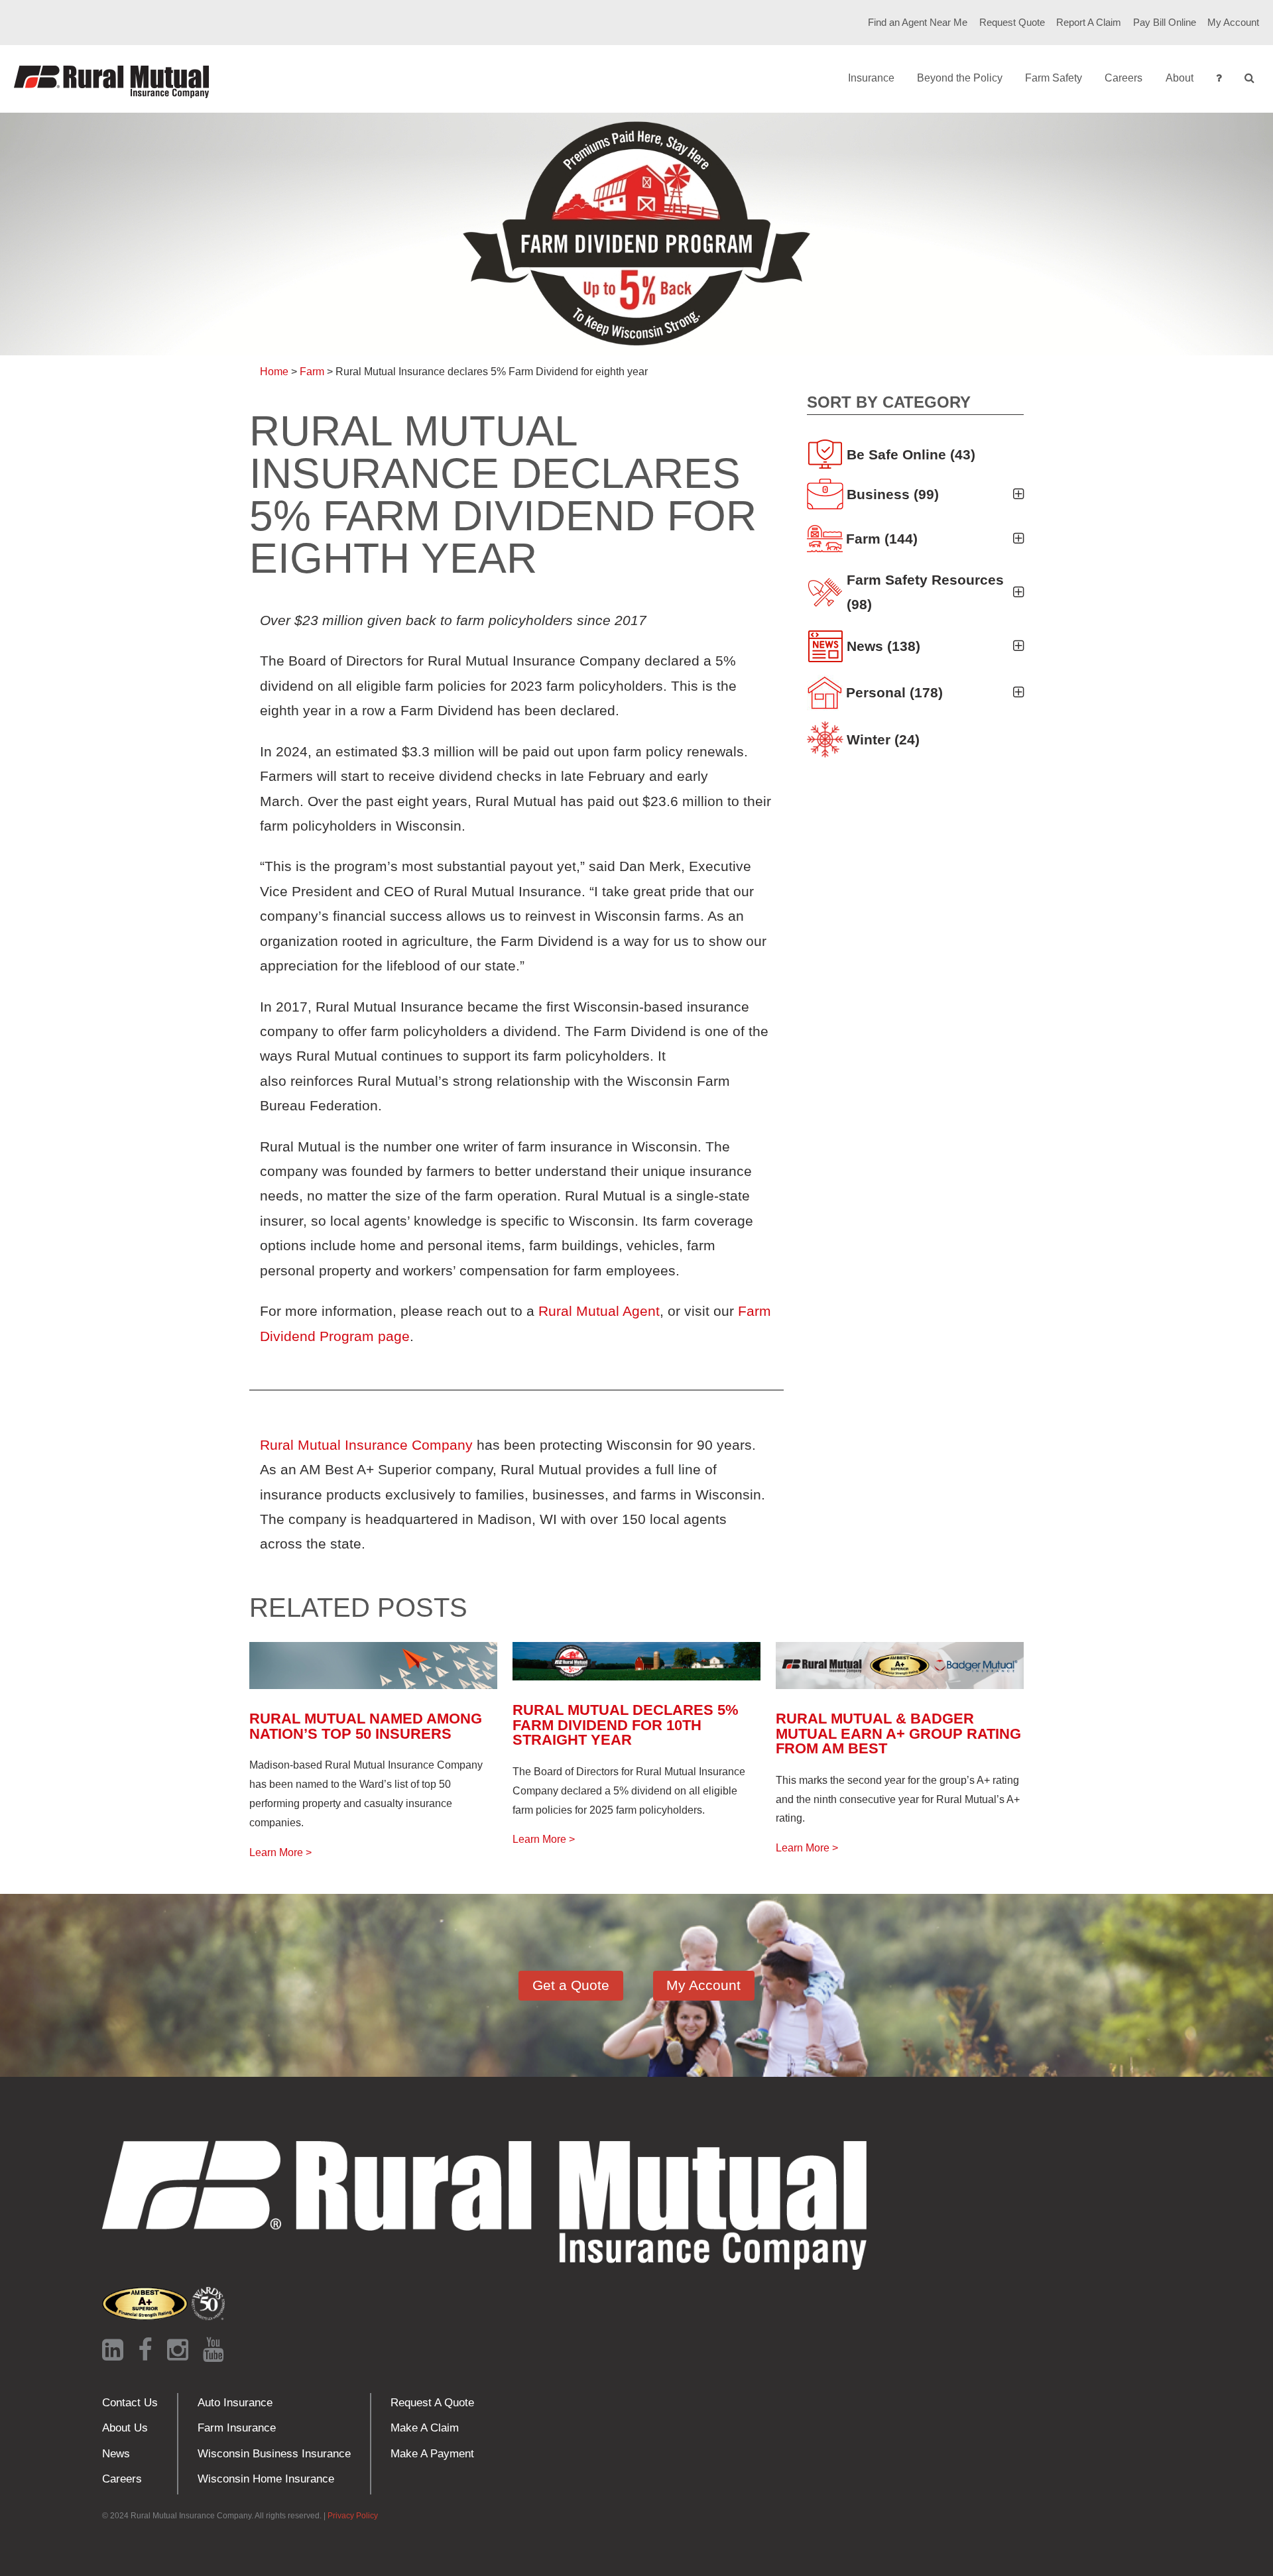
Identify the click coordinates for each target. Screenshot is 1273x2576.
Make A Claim (425, 2428)
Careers (1123, 78)
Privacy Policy (353, 2516)
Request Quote (1012, 23)
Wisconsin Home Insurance (266, 2479)
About (1180, 78)
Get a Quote (571, 1985)
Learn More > (280, 1852)
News (116, 2454)
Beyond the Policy (960, 78)
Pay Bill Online (1165, 23)
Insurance (871, 78)
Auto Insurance (235, 2403)
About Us (125, 2428)
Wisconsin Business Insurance (274, 2454)
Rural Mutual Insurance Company (366, 1445)
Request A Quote (432, 2403)
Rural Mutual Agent (599, 1311)
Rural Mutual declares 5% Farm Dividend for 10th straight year (626, 1725)
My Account (1233, 23)
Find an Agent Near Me (918, 23)
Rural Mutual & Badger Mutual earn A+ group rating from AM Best (898, 1733)
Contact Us (130, 2403)
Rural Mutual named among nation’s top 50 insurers (366, 1726)
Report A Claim (1089, 23)
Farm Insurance (237, 2428)
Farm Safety (1054, 78)
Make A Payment (432, 2454)
